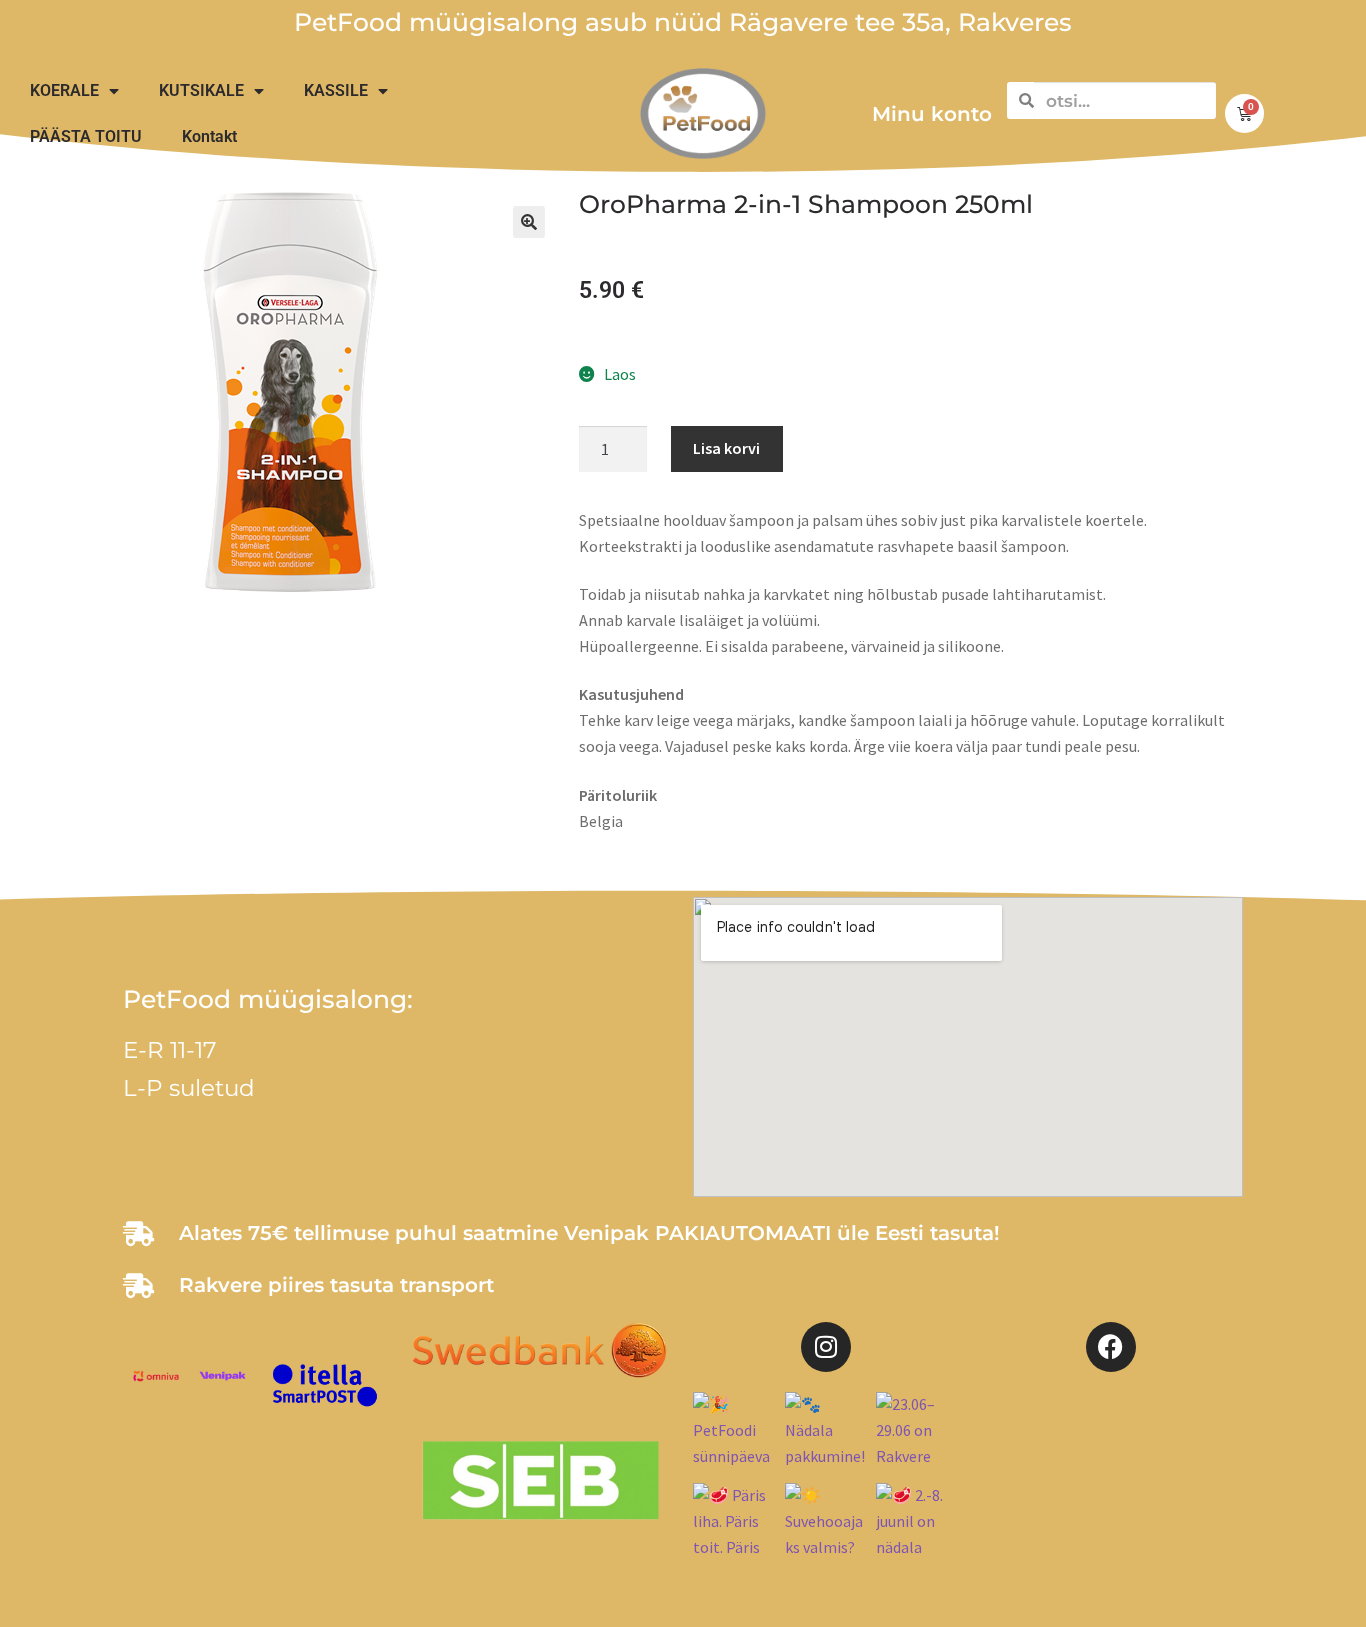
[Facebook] (1111, 1347)
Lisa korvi (726, 448)
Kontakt (209, 136)
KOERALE (64, 90)
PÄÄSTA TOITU (86, 136)
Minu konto (932, 114)
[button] (529, 222)
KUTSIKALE (201, 90)
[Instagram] (826, 1347)
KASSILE (336, 90)
